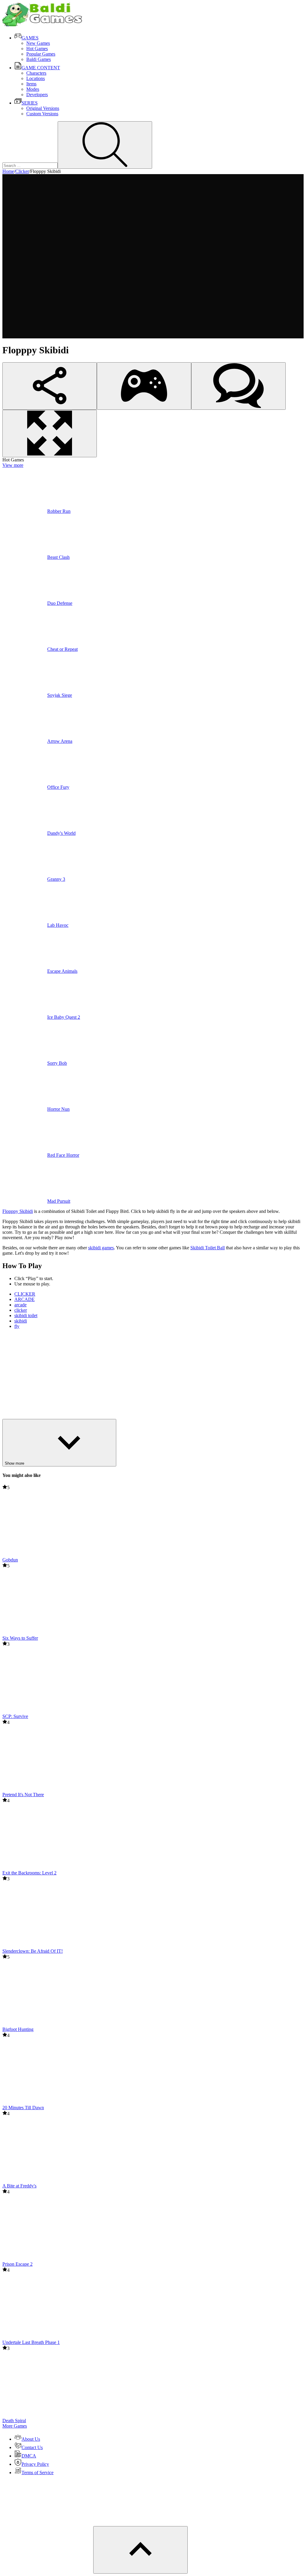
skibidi (21, 1321)
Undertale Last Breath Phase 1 (31, 2342)
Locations (36, 78)
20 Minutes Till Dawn (23, 2108)
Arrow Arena (60, 741)
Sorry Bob (57, 1063)
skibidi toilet (26, 1315)
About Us (31, 2439)
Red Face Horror (63, 1155)
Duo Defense (60, 603)
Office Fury (58, 787)
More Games (15, 2426)
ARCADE (25, 1299)
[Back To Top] (140, 2550)
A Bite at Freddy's (19, 2186)
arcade (20, 1305)
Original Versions (43, 108)
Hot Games (37, 49)
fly (17, 1326)
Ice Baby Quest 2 (64, 1017)
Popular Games (41, 54)
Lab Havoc (58, 925)
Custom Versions (42, 114)
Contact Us (32, 2447)
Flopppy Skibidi (18, 1211)
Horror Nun (58, 1109)
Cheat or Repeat (62, 649)
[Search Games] (105, 145)
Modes (33, 89)
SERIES (30, 103)
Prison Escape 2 (17, 2264)
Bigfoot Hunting (18, 2029)
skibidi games (101, 1248)
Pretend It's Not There (23, 1795)
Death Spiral (14, 2421)
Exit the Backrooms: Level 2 (29, 1873)
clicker (21, 1310)
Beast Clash (58, 557)
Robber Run (59, 511)
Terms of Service (38, 2473)
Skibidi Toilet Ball (208, 1248)
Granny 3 (56, 879)
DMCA (29, 2456)
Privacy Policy (35, 2464)
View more (13, 465)
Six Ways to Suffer (20, 1638)
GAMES (30, 38)
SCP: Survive (15, 1716)
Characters (36, 73)
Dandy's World (61, 833)
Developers (37, 95)
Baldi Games (39, 59)
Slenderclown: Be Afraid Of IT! (33, 1951)
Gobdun (10, 1560)
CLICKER (25, 1294)
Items (31, 84)
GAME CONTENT (41, 68)
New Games (38, 43)
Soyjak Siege (60, 695)
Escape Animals (62, 971)
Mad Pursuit (59, 1201)
